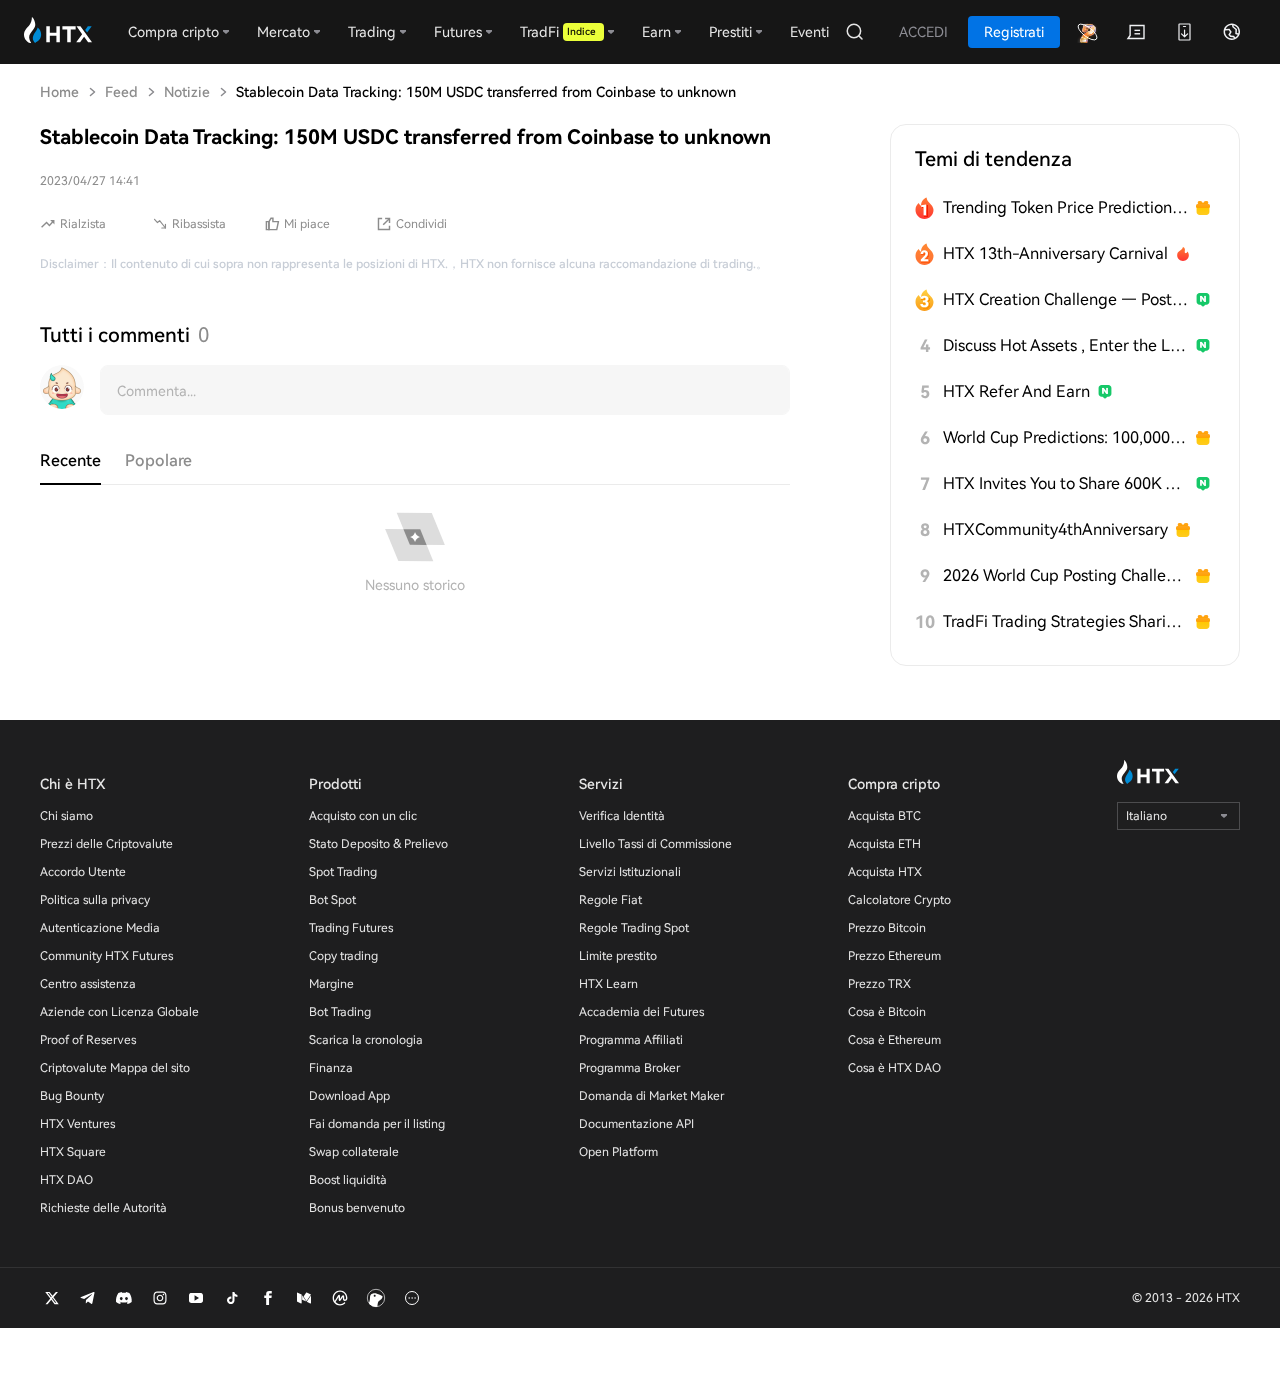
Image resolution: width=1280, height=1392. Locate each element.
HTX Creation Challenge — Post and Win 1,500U (1065, 299)
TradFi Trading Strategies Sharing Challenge (1065, 621)
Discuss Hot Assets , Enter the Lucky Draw (1065, 345)
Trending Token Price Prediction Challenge (1065, 207)
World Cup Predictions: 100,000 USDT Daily (1065, 437)
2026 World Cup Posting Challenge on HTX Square (1065, 575)
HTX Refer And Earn (1016, 391)
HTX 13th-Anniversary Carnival (1055, 253)
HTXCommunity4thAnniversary (1055, 529)
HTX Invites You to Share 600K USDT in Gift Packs (1065, 483)
